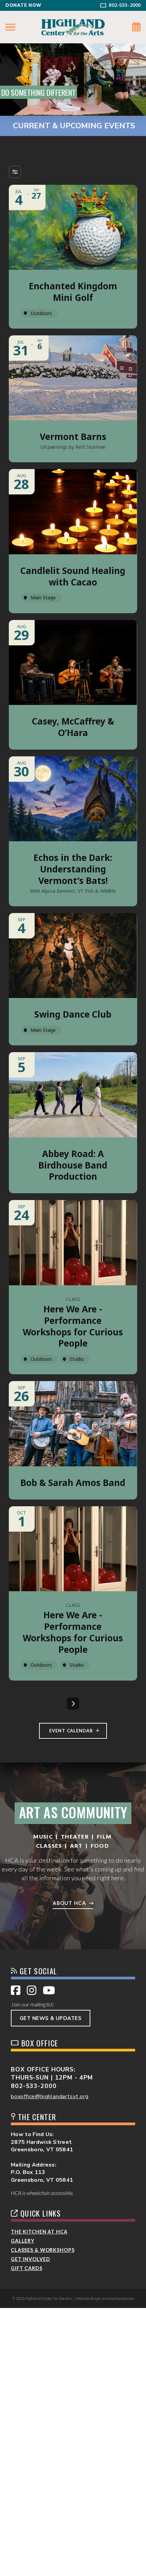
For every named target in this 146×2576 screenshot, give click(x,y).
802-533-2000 (34, 2086)
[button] (10, 27)
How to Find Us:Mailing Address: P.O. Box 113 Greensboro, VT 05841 (42, 2157)
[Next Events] (73, 1704)
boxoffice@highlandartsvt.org (50, 2096)
